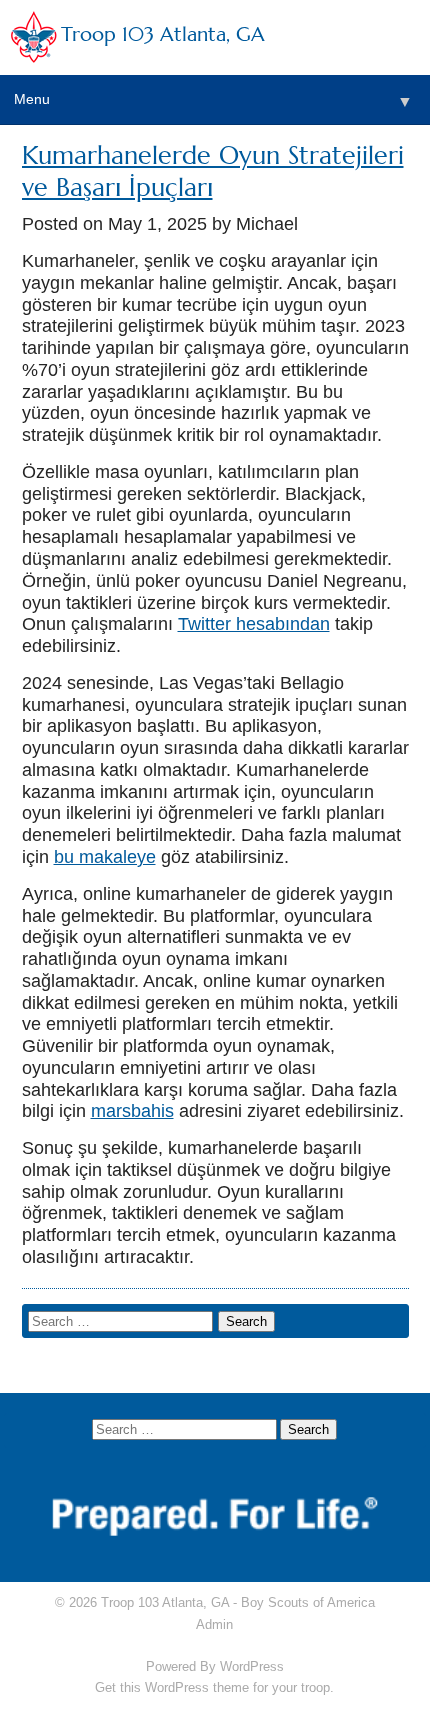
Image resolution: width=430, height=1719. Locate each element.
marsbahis (132, 1111)
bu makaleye (105, 857)
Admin (214, 1624)
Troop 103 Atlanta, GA (163, 34)
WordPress (252, 1666)
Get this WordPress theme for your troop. (214, 1687)
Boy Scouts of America (308, 1602)
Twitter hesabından (254, 624)
